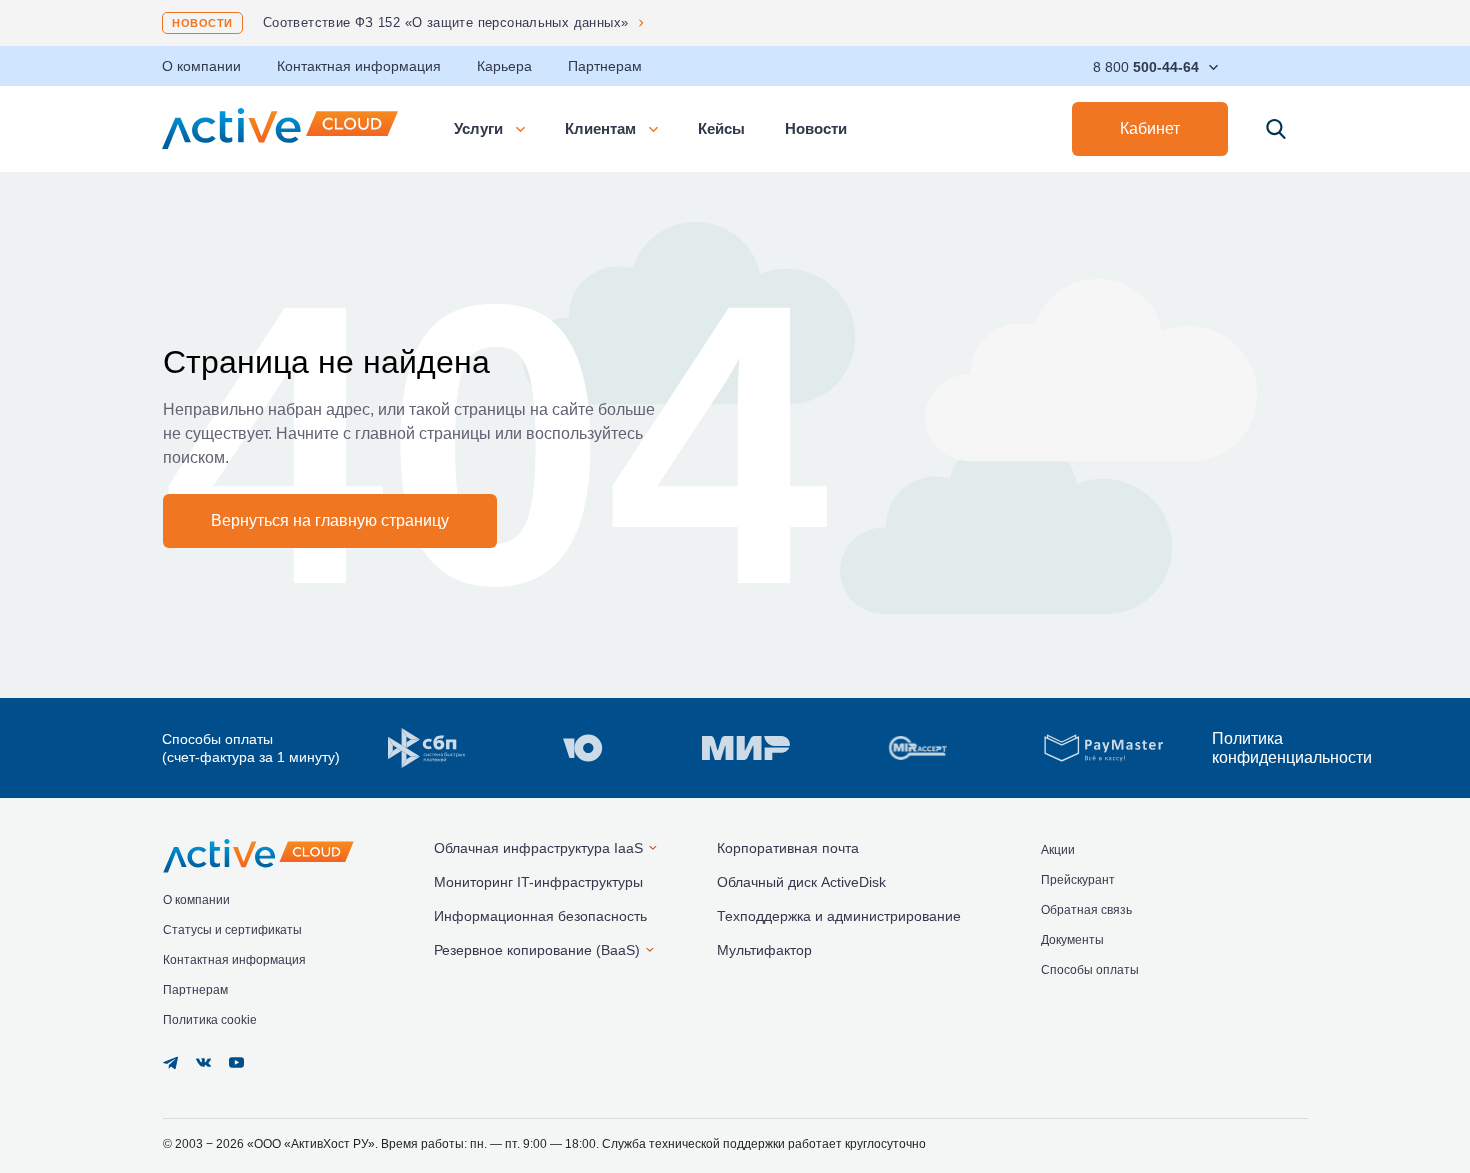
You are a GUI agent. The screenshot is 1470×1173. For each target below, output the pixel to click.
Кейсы (721, 128)
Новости (202, 23)
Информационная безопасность (540, 916)
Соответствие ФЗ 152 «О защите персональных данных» (446, 22)
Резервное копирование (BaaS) (537, 950)
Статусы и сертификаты (232, 930)
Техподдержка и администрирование (839, 916)
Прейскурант (1078, 880)
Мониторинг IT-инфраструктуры (538, 882)
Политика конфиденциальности (1260, 748)
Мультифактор (764, 950)
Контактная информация (359, 66)
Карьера (504, 66)
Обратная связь (1086, 910)
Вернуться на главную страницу (330, 520)
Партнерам (605, 66)
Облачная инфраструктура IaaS (538, 848)
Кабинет (1150, 128)
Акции (1058, 850)
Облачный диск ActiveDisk (801, 882)
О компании (201, 66)
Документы (1072, 940)
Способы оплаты (1090, 970)
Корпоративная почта (788, 848)
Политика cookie (210, 1020)
